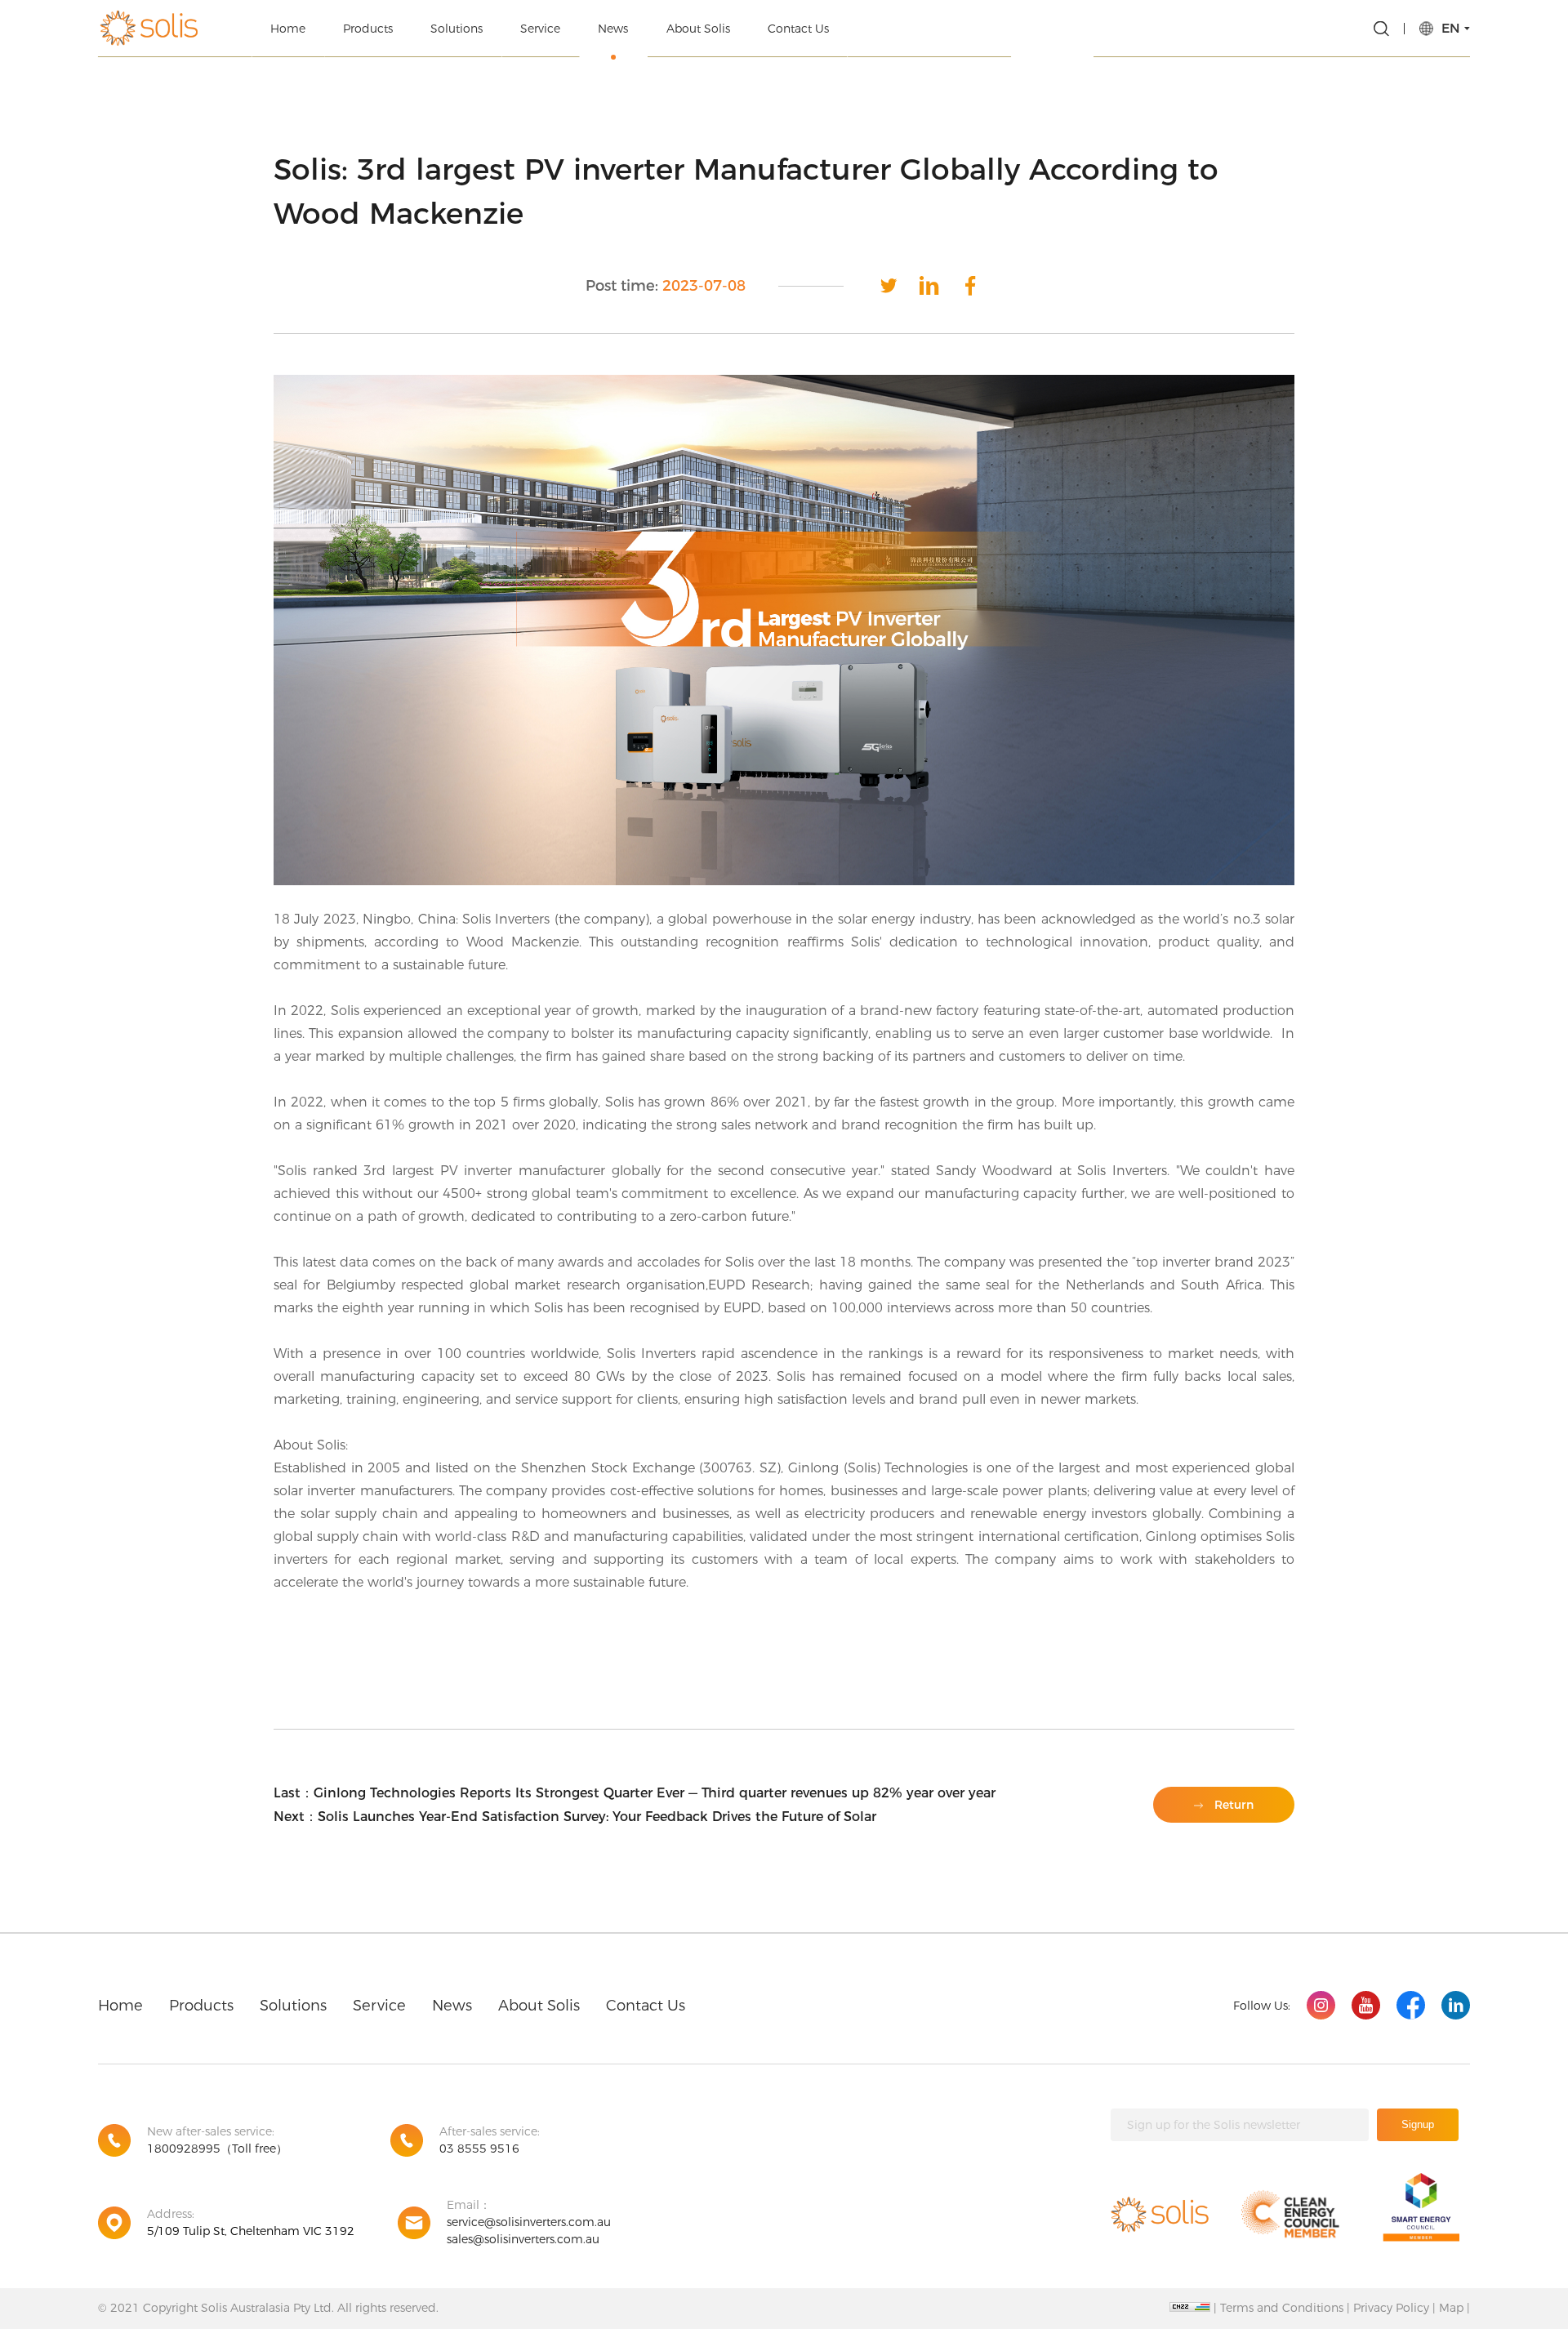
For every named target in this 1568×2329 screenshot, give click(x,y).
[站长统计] (1190, 2307)
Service (540, 29)
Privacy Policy (1391, 2308)
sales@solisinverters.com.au (523, 2239)
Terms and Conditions (1282, 2308)
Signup (1418, 2124)
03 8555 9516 (479, 2149)
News (613, 29)
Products (368, 29)
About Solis (698, 29)
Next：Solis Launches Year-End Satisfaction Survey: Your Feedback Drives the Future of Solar (575, 1817)
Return (1234, 1805)
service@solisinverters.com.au (529, 2222)
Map (1451, 2308)
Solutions (457, 29)
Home (288, 29)
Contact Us (798, 29)
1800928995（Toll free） (217, 2149)
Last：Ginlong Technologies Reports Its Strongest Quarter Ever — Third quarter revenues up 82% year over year (635, 1793)
